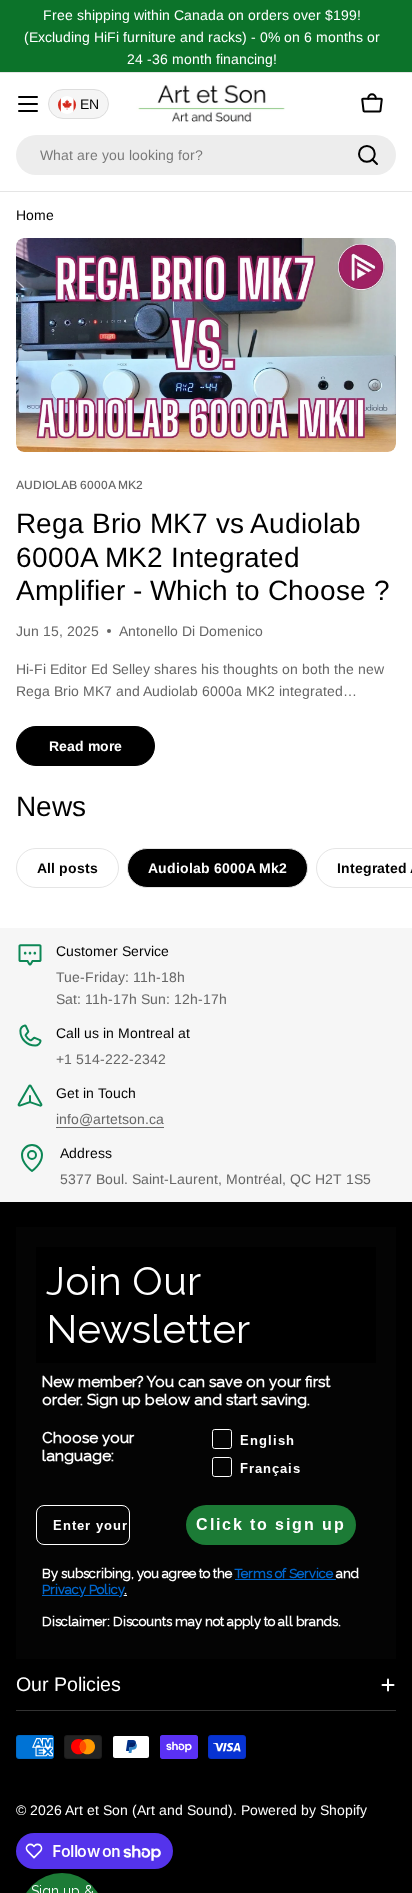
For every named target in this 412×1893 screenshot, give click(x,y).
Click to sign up (271, 1524)
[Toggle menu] (28, 104)
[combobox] (206, 155)
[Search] (368, 155)
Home (35, 215)
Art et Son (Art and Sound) (149, 1810)
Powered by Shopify (304, 1810)
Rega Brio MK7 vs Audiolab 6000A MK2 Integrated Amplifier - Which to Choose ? (203, 557)
